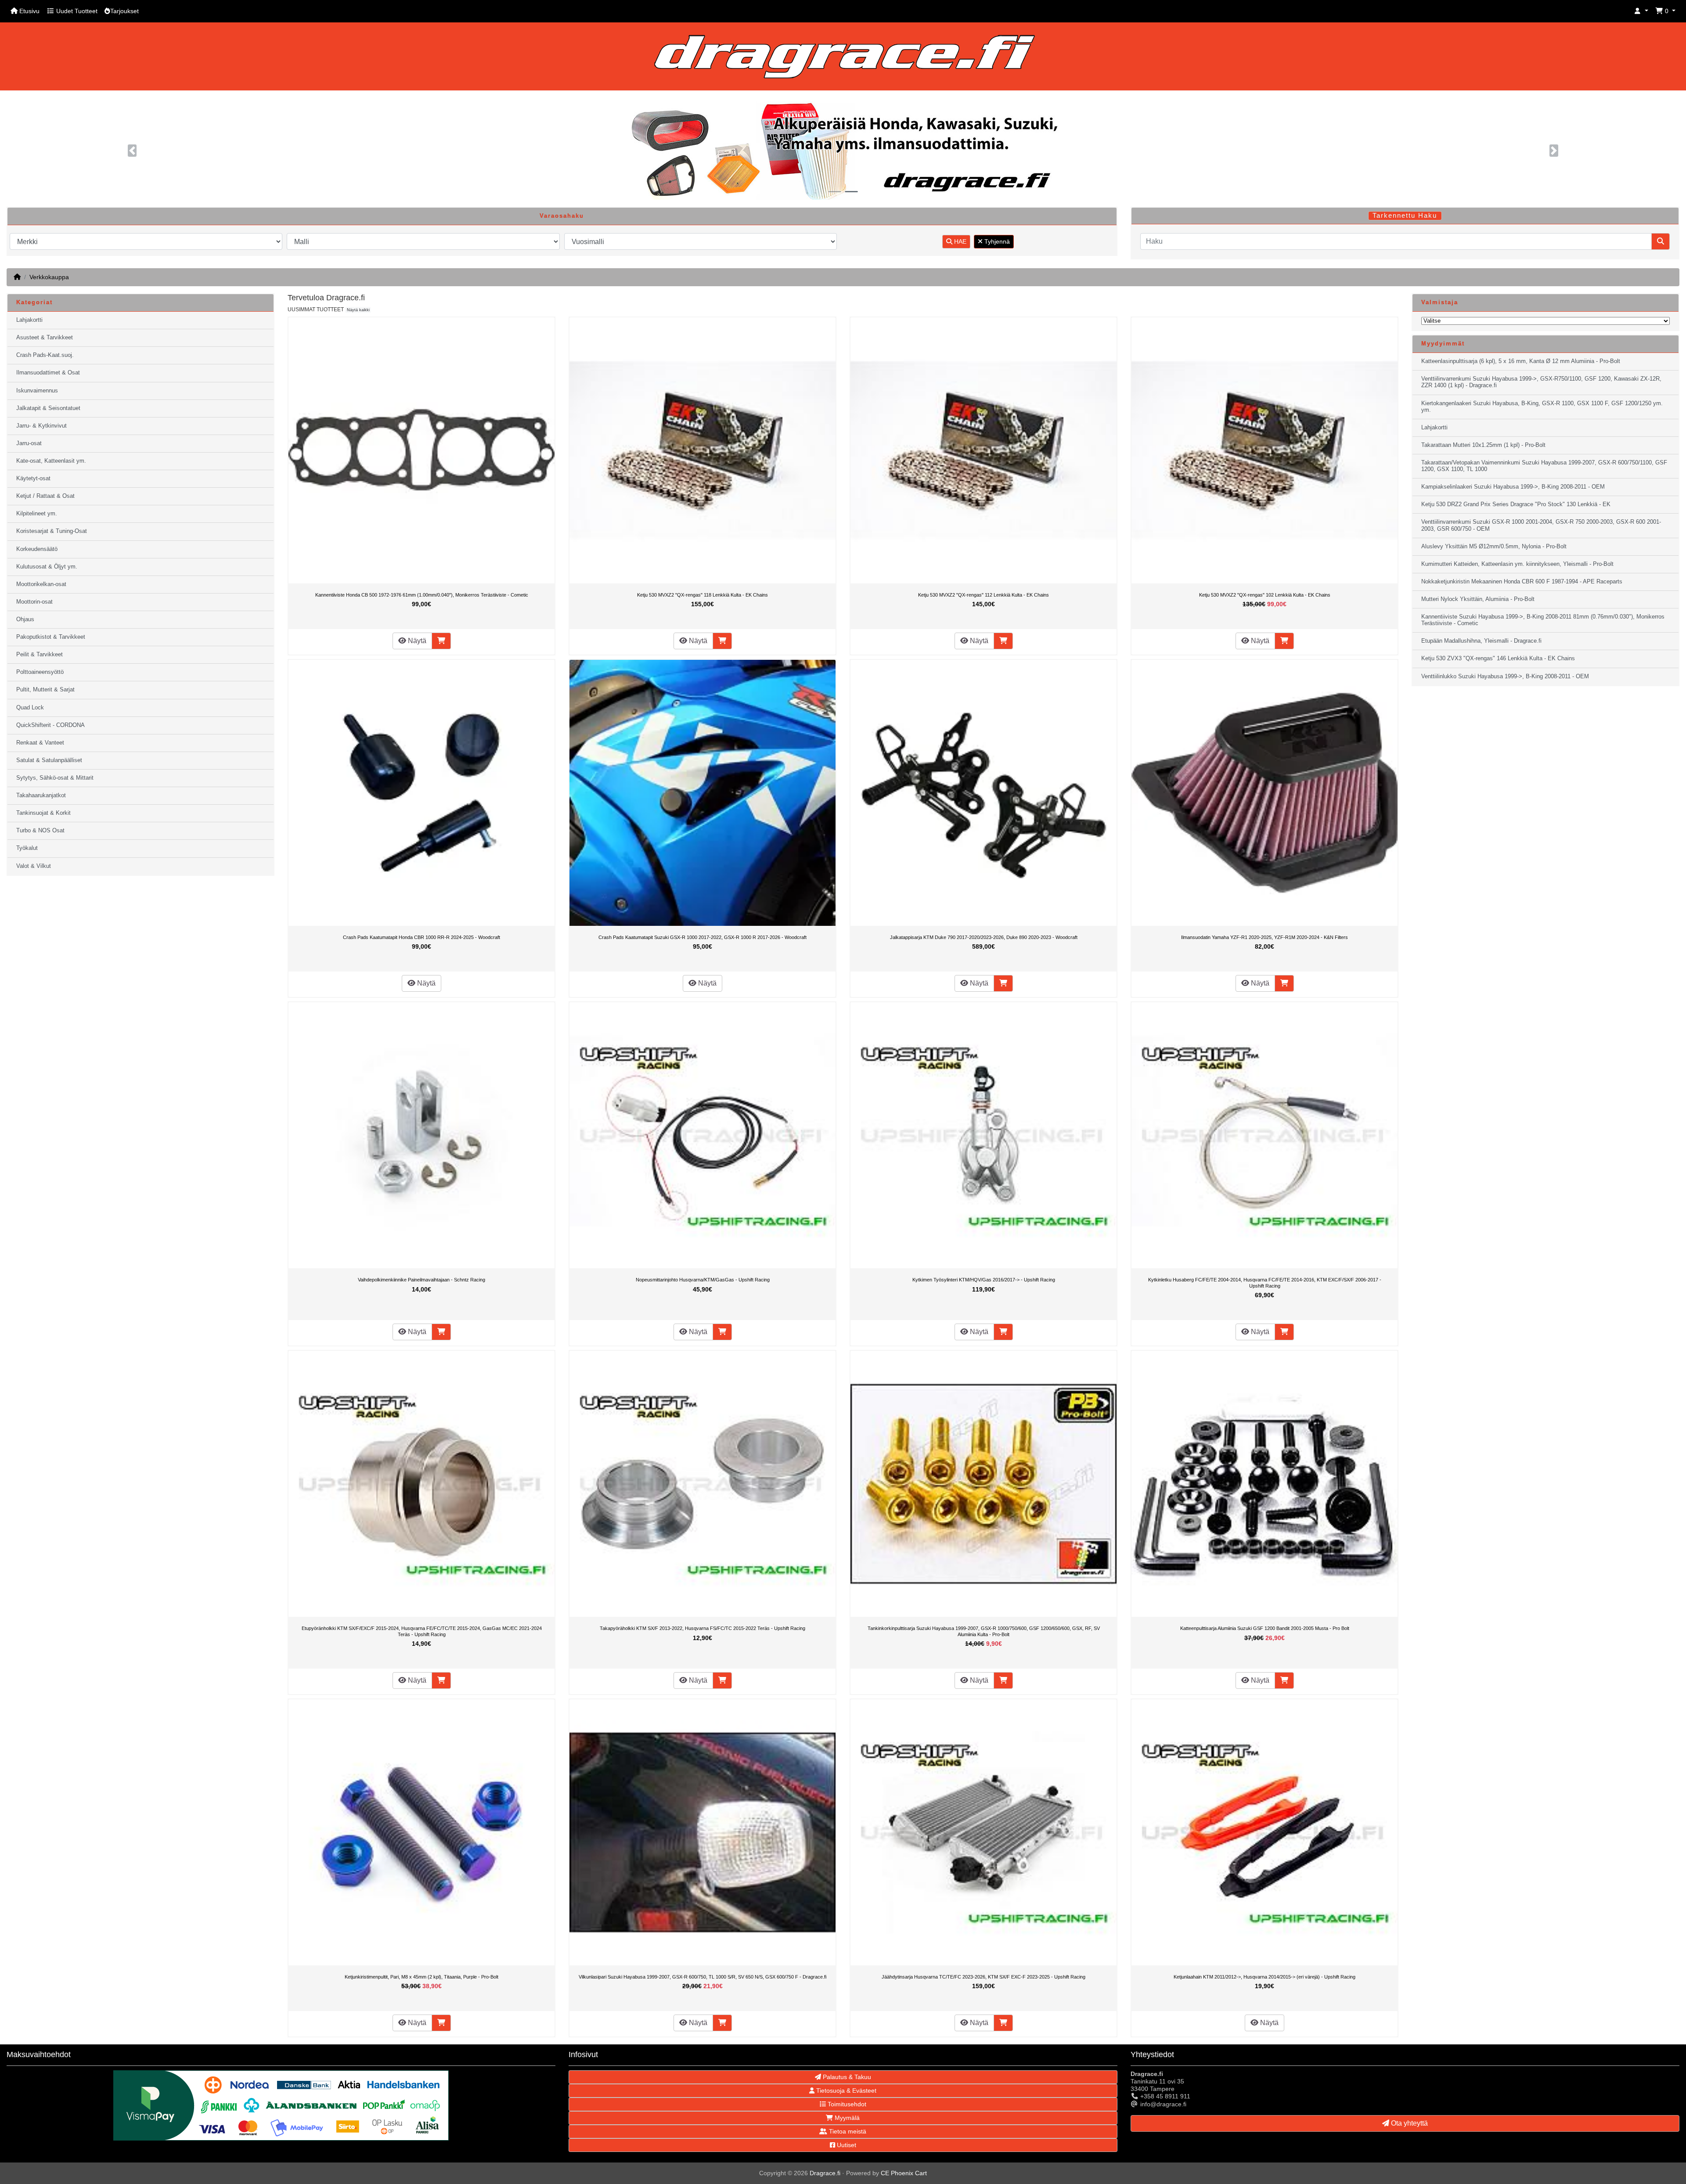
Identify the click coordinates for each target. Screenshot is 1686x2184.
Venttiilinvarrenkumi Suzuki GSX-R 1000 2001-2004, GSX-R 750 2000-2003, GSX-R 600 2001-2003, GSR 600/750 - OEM (1541, 525)
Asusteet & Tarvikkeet (45, 338)
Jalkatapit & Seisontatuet (48, 408)
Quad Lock (30, 708)
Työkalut (27, 848)
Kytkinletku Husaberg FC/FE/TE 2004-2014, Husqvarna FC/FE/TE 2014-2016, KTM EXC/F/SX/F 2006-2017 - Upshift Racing (1265, 1283)
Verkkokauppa (49, 277)
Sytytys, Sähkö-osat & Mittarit (55, 778)
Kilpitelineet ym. (37, 514)
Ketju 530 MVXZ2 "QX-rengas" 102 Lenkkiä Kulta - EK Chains (1265, 595)
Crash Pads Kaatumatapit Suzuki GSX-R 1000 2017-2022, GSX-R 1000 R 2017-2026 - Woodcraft (702, 937)
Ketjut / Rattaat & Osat (45, 496)
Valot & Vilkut (34, 866)
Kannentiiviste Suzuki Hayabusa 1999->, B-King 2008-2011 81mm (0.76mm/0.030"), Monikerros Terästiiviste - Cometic (1543, 620)
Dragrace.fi (825, 2173)
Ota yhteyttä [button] (1409, 2123)
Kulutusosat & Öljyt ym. (47, 567)
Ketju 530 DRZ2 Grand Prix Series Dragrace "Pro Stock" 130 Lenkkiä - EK (1516, 504)
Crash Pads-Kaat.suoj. (45, 355)
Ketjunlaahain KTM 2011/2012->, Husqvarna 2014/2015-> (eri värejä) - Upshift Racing (1264, 1977)
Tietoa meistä (847, 2131)
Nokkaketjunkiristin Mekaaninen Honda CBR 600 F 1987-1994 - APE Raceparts (1522, 582)
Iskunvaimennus (37, 391)
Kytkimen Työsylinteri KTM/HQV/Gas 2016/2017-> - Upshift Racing (984, 1280)
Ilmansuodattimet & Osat (48, 373)
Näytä (416, 641)
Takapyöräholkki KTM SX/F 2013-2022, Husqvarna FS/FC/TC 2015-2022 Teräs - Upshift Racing (702, 1628)
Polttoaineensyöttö (40, 672)
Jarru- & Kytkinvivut (41, 426)
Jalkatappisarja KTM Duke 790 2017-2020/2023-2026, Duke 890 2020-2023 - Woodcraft (984, 937)
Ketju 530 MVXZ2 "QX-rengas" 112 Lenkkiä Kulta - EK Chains (983, 595)
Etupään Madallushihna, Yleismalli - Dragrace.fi (1481, 641)
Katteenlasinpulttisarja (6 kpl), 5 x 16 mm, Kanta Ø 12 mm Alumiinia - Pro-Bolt (1521, 361)
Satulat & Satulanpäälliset (49, 760)
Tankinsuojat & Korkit (43, 813)
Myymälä (846, 2118)
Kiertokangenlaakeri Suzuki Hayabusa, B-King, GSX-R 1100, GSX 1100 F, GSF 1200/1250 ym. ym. (1542, 407)
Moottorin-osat (34, 602)
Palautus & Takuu (846, 2077)
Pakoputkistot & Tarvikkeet (51, 637)
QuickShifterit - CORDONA (50, 725)
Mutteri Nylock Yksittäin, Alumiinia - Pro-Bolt (1478, 599)
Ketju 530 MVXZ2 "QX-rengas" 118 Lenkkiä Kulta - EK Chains (702, 595)
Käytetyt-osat (33, 479)
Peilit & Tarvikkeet (40, 655)
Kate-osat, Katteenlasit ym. (51, 461)
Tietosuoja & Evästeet (845, 2090)
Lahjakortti (29, 320)
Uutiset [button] (846, 2145)
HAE (959, 241)
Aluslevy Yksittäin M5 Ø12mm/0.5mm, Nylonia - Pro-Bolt (1494, 547)
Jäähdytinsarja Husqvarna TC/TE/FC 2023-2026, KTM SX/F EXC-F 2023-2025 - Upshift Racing (983, 1977)
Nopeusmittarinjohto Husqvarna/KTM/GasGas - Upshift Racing (703, 1280)
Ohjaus (25, 619)
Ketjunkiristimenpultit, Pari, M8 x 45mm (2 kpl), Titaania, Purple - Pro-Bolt (421, 1977)
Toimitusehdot (846, 2104)
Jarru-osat (29, 443)
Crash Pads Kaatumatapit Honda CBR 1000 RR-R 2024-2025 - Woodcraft (421, 937)
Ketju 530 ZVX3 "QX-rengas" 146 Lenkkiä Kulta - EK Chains (1498, 658)
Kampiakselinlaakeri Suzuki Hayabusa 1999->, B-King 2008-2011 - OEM (1513, 487)
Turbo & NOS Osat (40, 831)
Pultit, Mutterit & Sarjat (45, 690)
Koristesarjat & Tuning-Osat (52, 531)
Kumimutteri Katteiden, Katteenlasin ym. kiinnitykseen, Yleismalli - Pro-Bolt (1517, 564)
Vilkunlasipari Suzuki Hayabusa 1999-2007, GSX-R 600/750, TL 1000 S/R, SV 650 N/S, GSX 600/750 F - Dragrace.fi (702, 1977)
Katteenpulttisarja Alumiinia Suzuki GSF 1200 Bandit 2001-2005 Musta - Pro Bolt (1265, 1628)
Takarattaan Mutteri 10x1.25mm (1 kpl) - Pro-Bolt (1483, 445)
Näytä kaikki (358, 310)
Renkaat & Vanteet (40, 743)
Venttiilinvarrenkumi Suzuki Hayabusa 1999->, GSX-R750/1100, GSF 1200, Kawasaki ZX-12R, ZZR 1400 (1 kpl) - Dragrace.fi (1541, 382)
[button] (1641, 11)
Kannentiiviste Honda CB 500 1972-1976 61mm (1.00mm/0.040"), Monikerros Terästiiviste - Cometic (422, 595)
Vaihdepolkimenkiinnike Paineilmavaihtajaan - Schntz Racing (421, 1280)
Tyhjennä (996, 241)
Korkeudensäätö (37, 549)
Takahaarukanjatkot (41, 795)
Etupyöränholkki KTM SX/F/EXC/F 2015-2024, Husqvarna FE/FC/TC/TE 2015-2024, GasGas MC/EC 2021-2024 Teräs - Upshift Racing (422, 1631)
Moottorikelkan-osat (41, 584)
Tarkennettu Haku (1405, 216)
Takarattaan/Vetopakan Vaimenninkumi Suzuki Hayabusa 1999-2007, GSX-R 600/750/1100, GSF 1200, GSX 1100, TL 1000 (1544, 466)
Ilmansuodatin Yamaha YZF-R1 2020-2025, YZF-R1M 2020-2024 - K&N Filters (1264, 937)
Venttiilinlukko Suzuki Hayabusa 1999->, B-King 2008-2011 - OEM (1505, 676)
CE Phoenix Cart (904, 2173)
